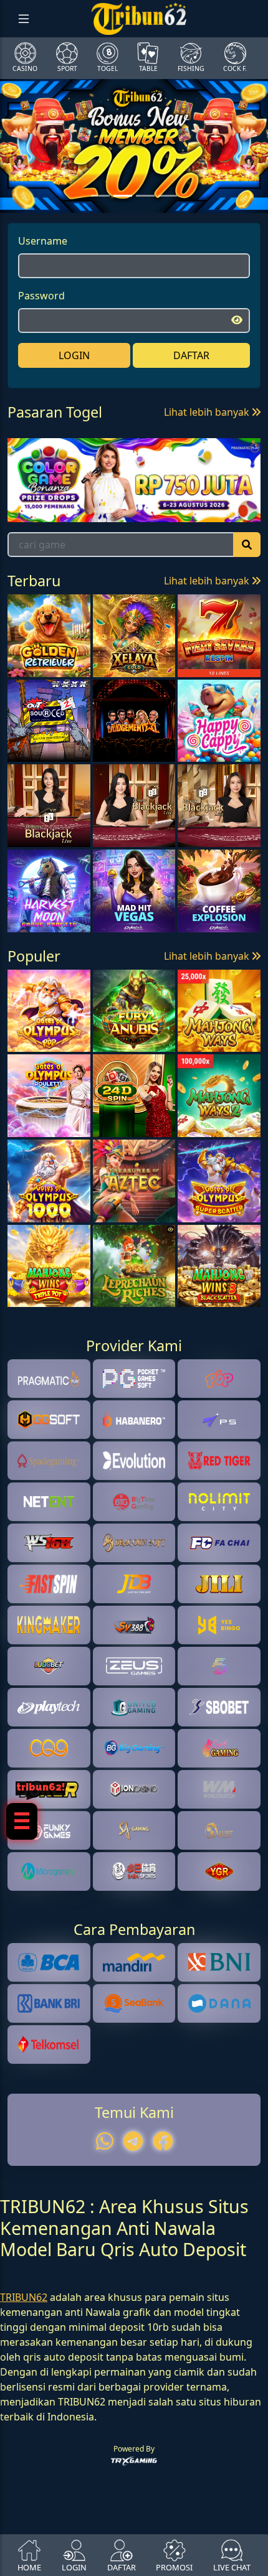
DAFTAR (191, 355)
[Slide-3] (168, 196)
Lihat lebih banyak (208, 412)
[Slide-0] (100, 196)
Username (43, 241)
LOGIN (74, 355)
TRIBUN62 (24, 2297)
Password (41, 296)
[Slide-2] (145, 196)
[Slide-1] (123, 196)
